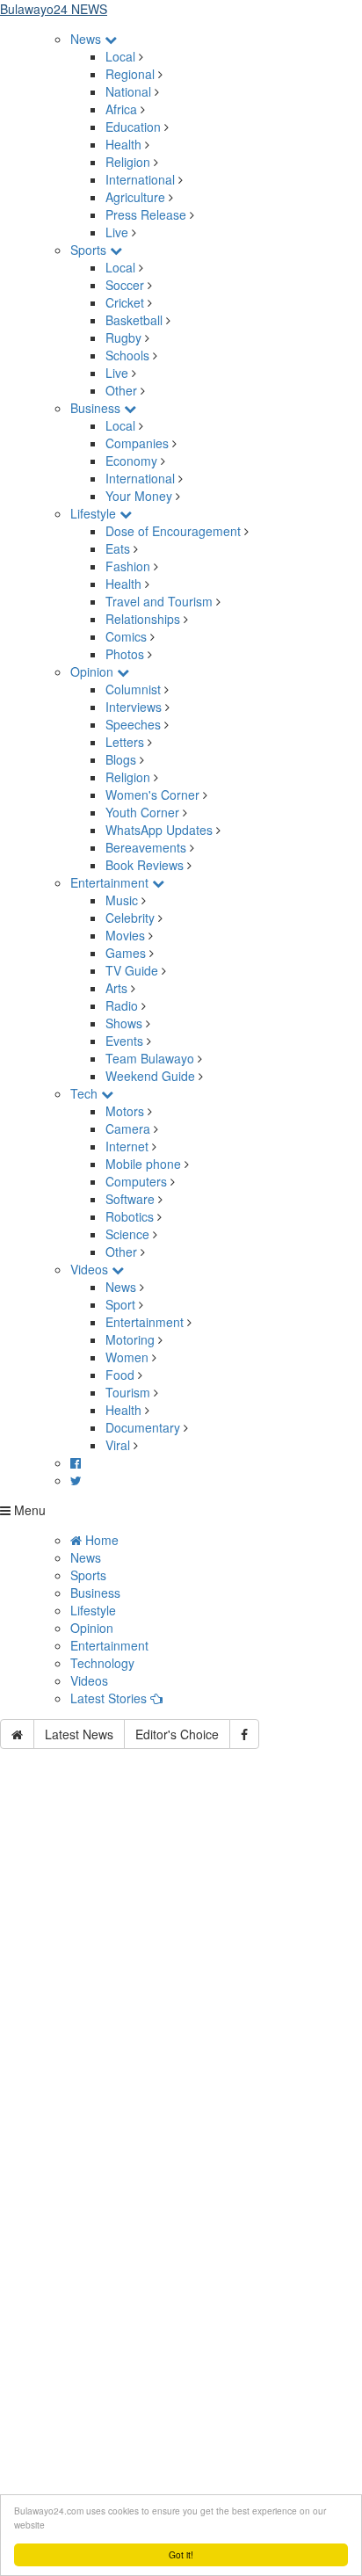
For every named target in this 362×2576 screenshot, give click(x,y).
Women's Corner (152, 795)
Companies (137, 443)
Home (100, 1540)
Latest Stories (110, 1698)
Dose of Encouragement (173, 531)
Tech (86, 1093)
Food (120, 1375)
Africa (121, 109)
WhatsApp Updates (159, 830)
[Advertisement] (181, 1977)
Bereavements (146, 847)
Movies (125, 935)
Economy (131, 461)
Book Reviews (145, 865)
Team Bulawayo (150, 1058)
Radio (122, 1005)
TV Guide (132, 970)
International (140, 179)
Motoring (130, 1339)
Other (121, 390)
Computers (136, 1181)
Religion (128, 162)
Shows (124, 1023)
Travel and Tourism (159, 601)
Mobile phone (143, 1164)
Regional (130, 74)
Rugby (123, 337)
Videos (91, 1269)
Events (124, 1041)
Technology (102, 1663)
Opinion (94, 671)
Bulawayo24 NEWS (54, 9)
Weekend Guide (150, 1076)
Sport (120, 1304)
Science (127, 1234)
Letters (125, 742)
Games (126, 953)
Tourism (128, 1392)
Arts (116, 988)
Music (122, 900)
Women (127, 1357)
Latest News (79, 1734)
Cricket (125, 302)
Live (117, 232)
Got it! (181, 2554)
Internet (127, 1146)
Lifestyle (95, 513)
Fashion (128, 566)
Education (133, 127)
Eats (118, 548)
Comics (126, 636)
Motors (125, 1111)
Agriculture (135, 197)
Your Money (139, 496)
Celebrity (130, 918)
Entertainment (111, 882)
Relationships (143, 619)
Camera (128, 1128)
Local (120, 56)
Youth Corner (142, 812)
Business (97, 408)
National (128, 91)
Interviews (134, 707)
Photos (125, 654)
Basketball (134, 320)
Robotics (130, 1216)
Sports (90, 250)
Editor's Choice (177, 1734)
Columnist (133, 689)
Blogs (121, 759)
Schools (127, 355)
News (87, 39)
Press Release (146, 214)
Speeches (133, 724)
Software (130, 1199)
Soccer (125, 285)
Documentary (145, 1427)
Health (123, 144)
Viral (118, 1445)
